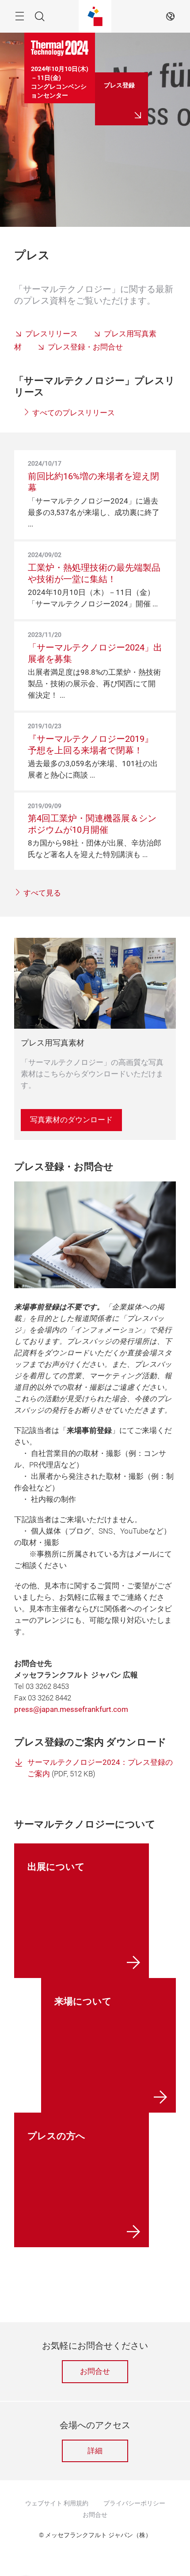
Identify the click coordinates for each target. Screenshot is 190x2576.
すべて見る (41, 893)
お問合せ (95, 2371)
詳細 (95, 2451)
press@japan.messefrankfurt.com (71, 1709)
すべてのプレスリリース (73, 413)
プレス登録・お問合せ (85, 347)
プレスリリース (51, 334)
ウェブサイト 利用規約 (57, 2503)
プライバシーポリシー (134, 2503)
